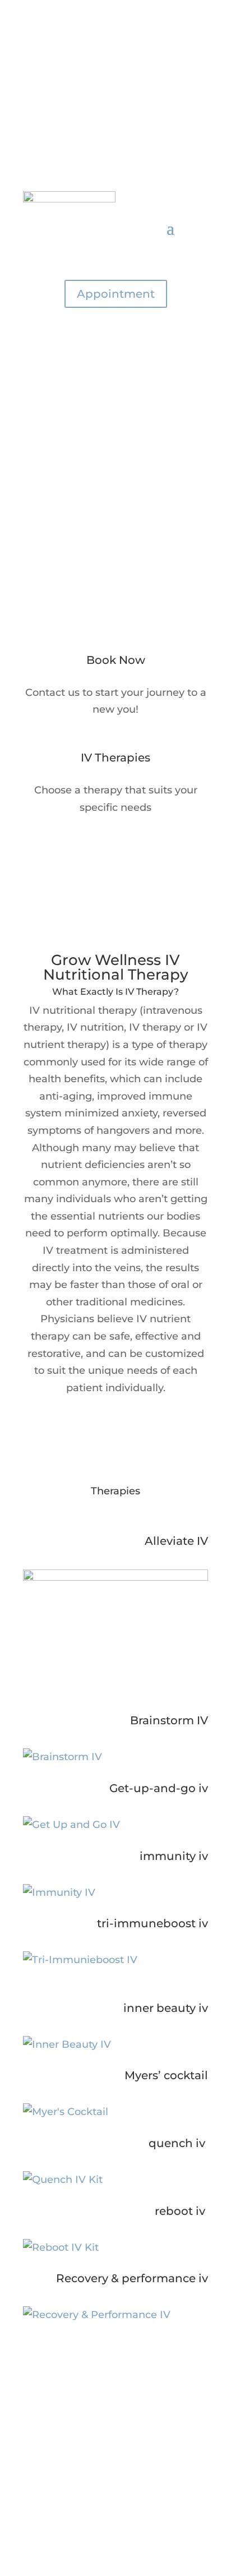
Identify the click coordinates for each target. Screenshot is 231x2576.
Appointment (116, 294)
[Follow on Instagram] (127, 88)
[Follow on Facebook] (104, 88)
